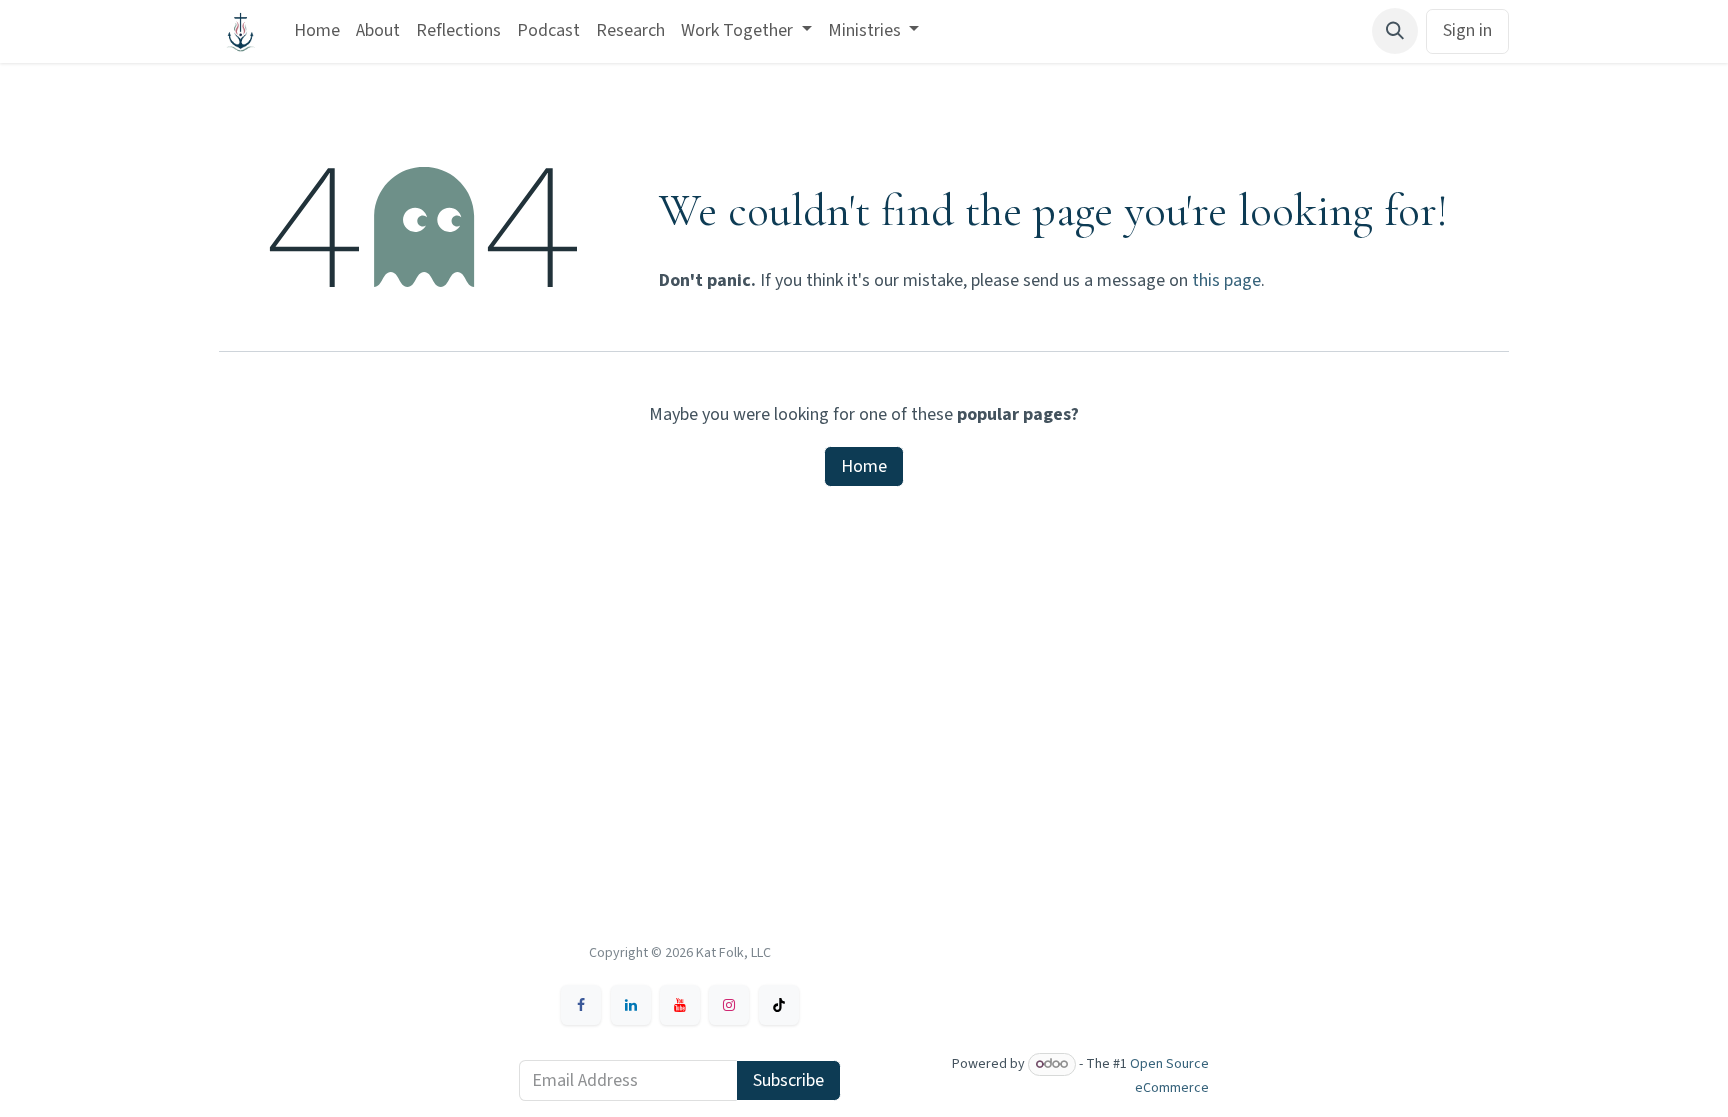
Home (864, 466)
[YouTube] (680, 1005)
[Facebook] (581, 1005)
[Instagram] (729, 1005)
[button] (1395, 31)
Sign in (1467, 30)
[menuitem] (317, 31)
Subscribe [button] (788, 1080)
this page (1226, 280)
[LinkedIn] (631, 1005)
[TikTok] (779, 1005)
